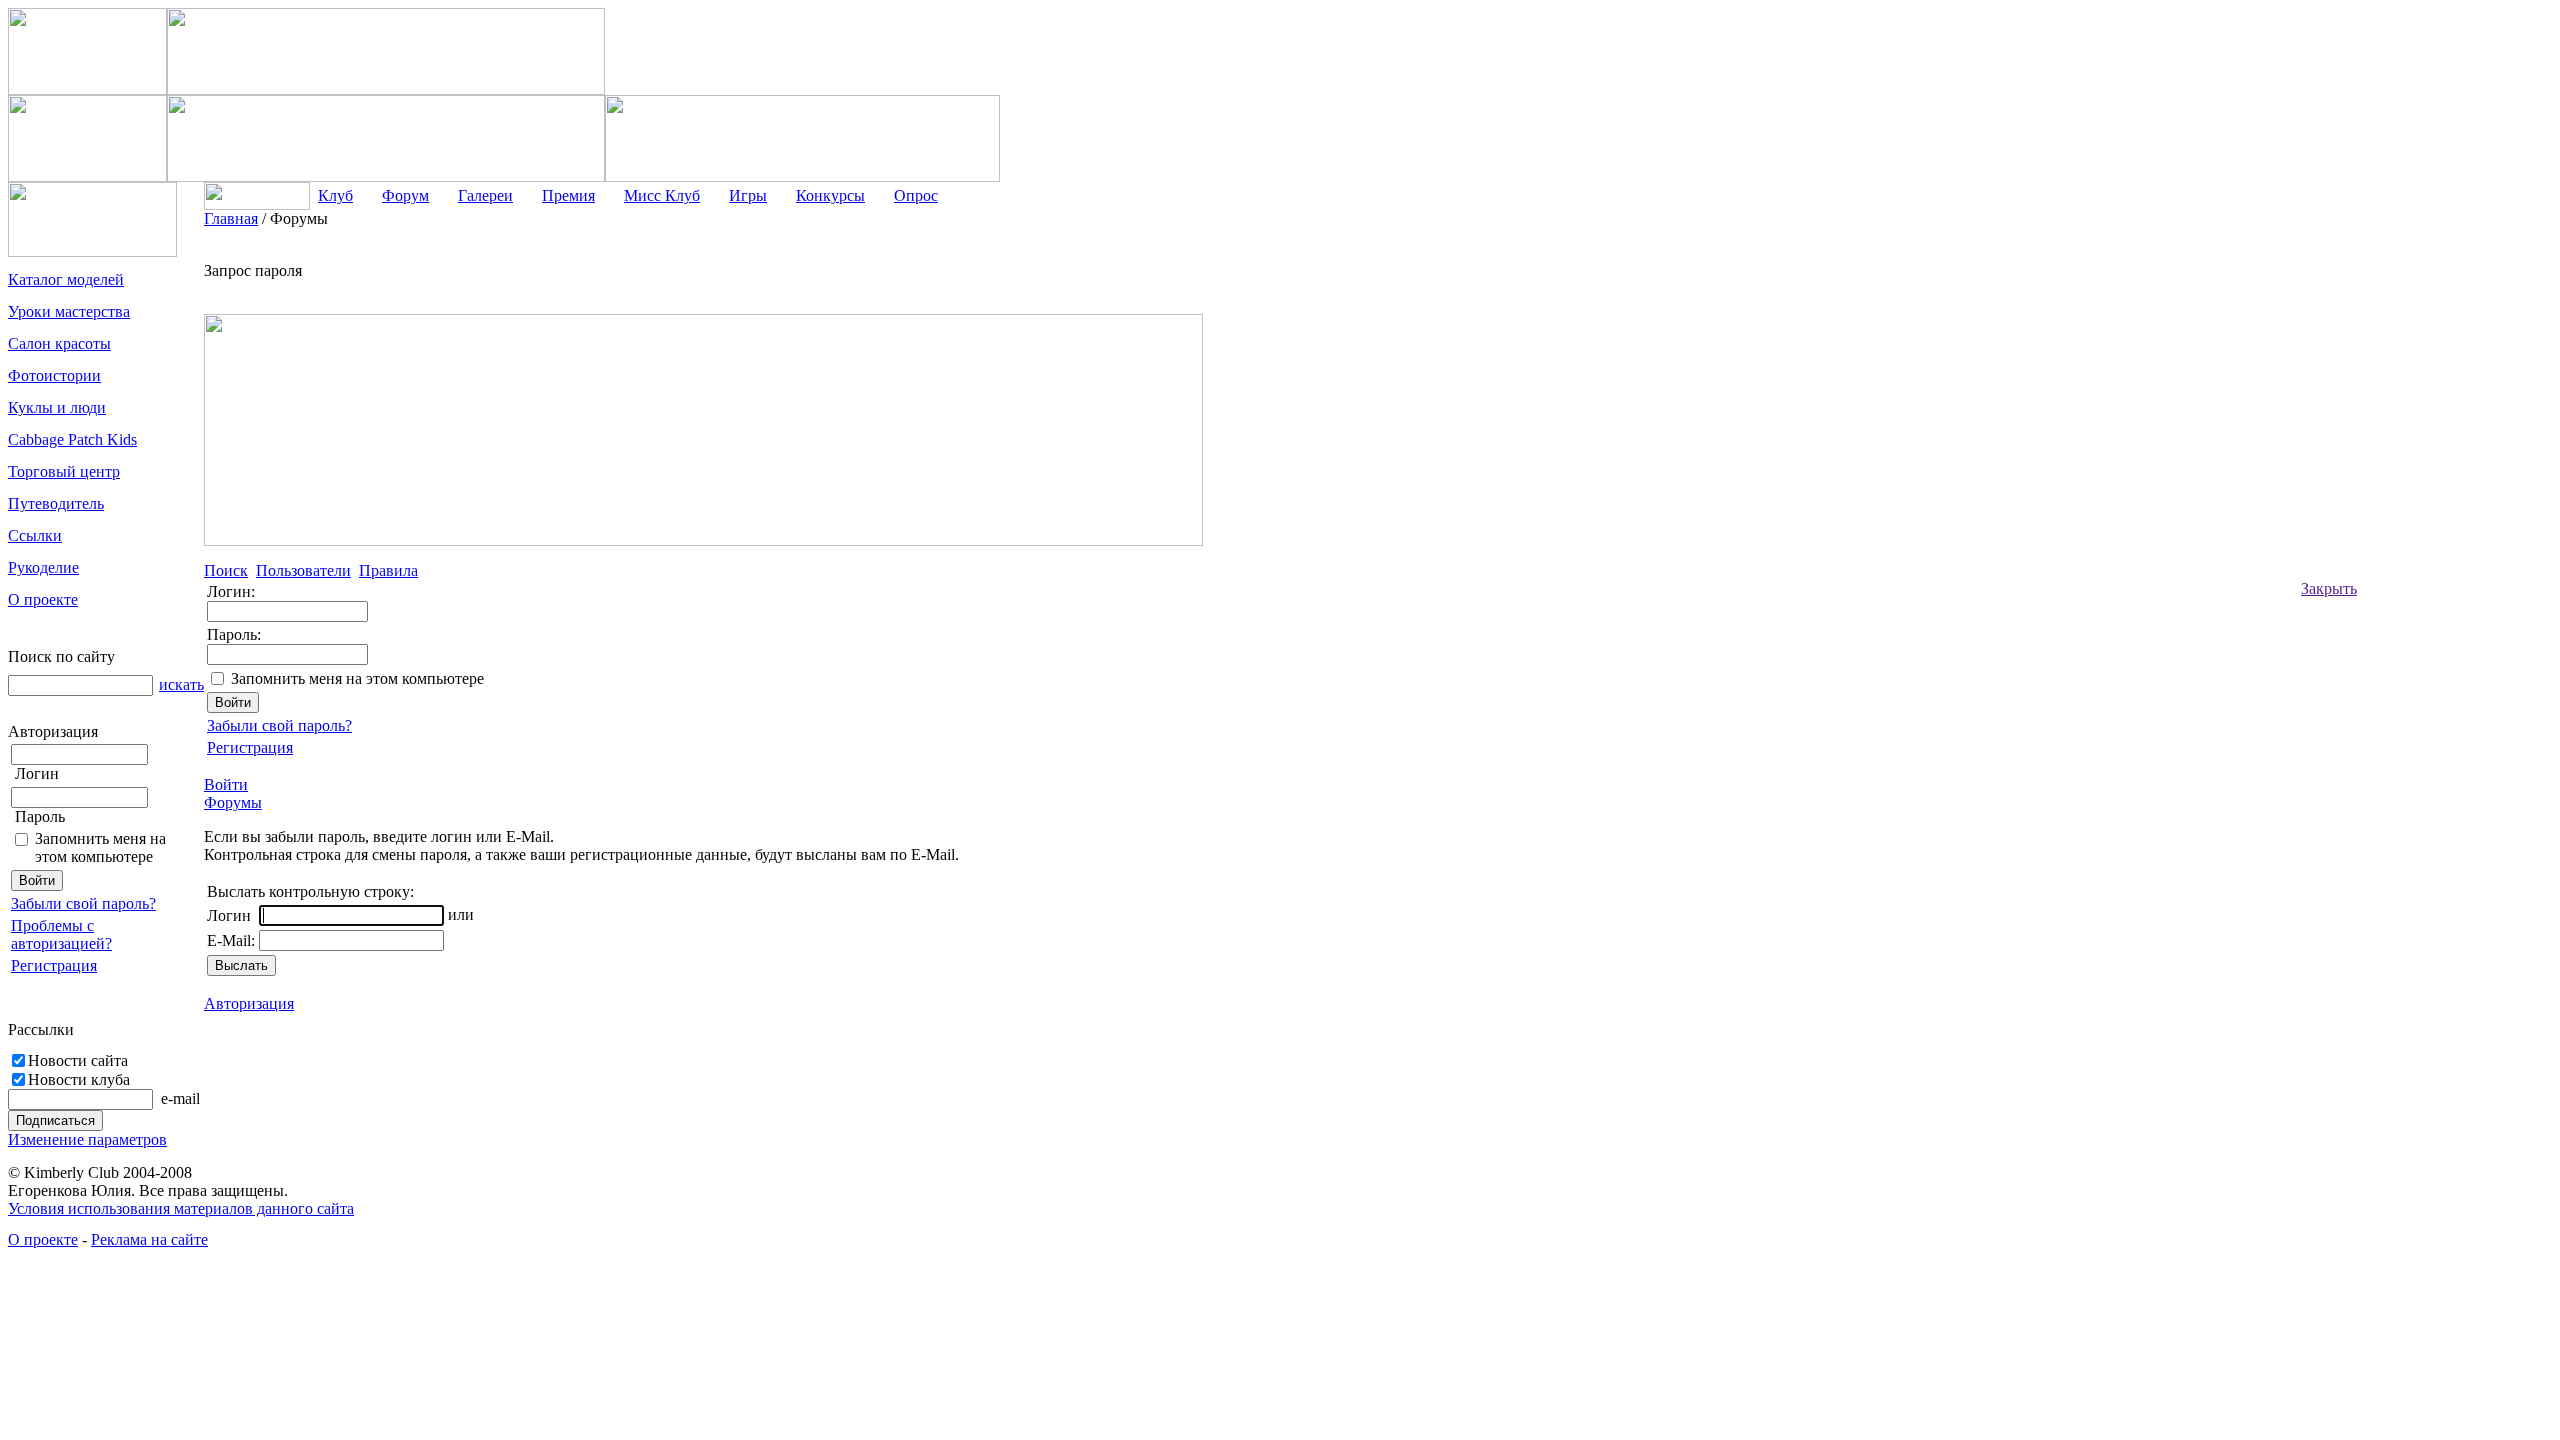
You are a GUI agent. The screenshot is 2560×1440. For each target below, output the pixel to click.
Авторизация (249, 1003)
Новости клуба (79, 1079)
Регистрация (54, 965)
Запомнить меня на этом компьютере (100, 847)
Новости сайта (78, 1060)
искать (181, 684)
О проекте (43, 1239)
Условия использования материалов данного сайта (181, 1208)
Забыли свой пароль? (83, 903)
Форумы (233, 802)
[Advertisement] (2437, 510)
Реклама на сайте (149, 1239)
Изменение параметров (87, 1139)
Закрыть (2329, 588)
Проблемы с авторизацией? (61, 934)
